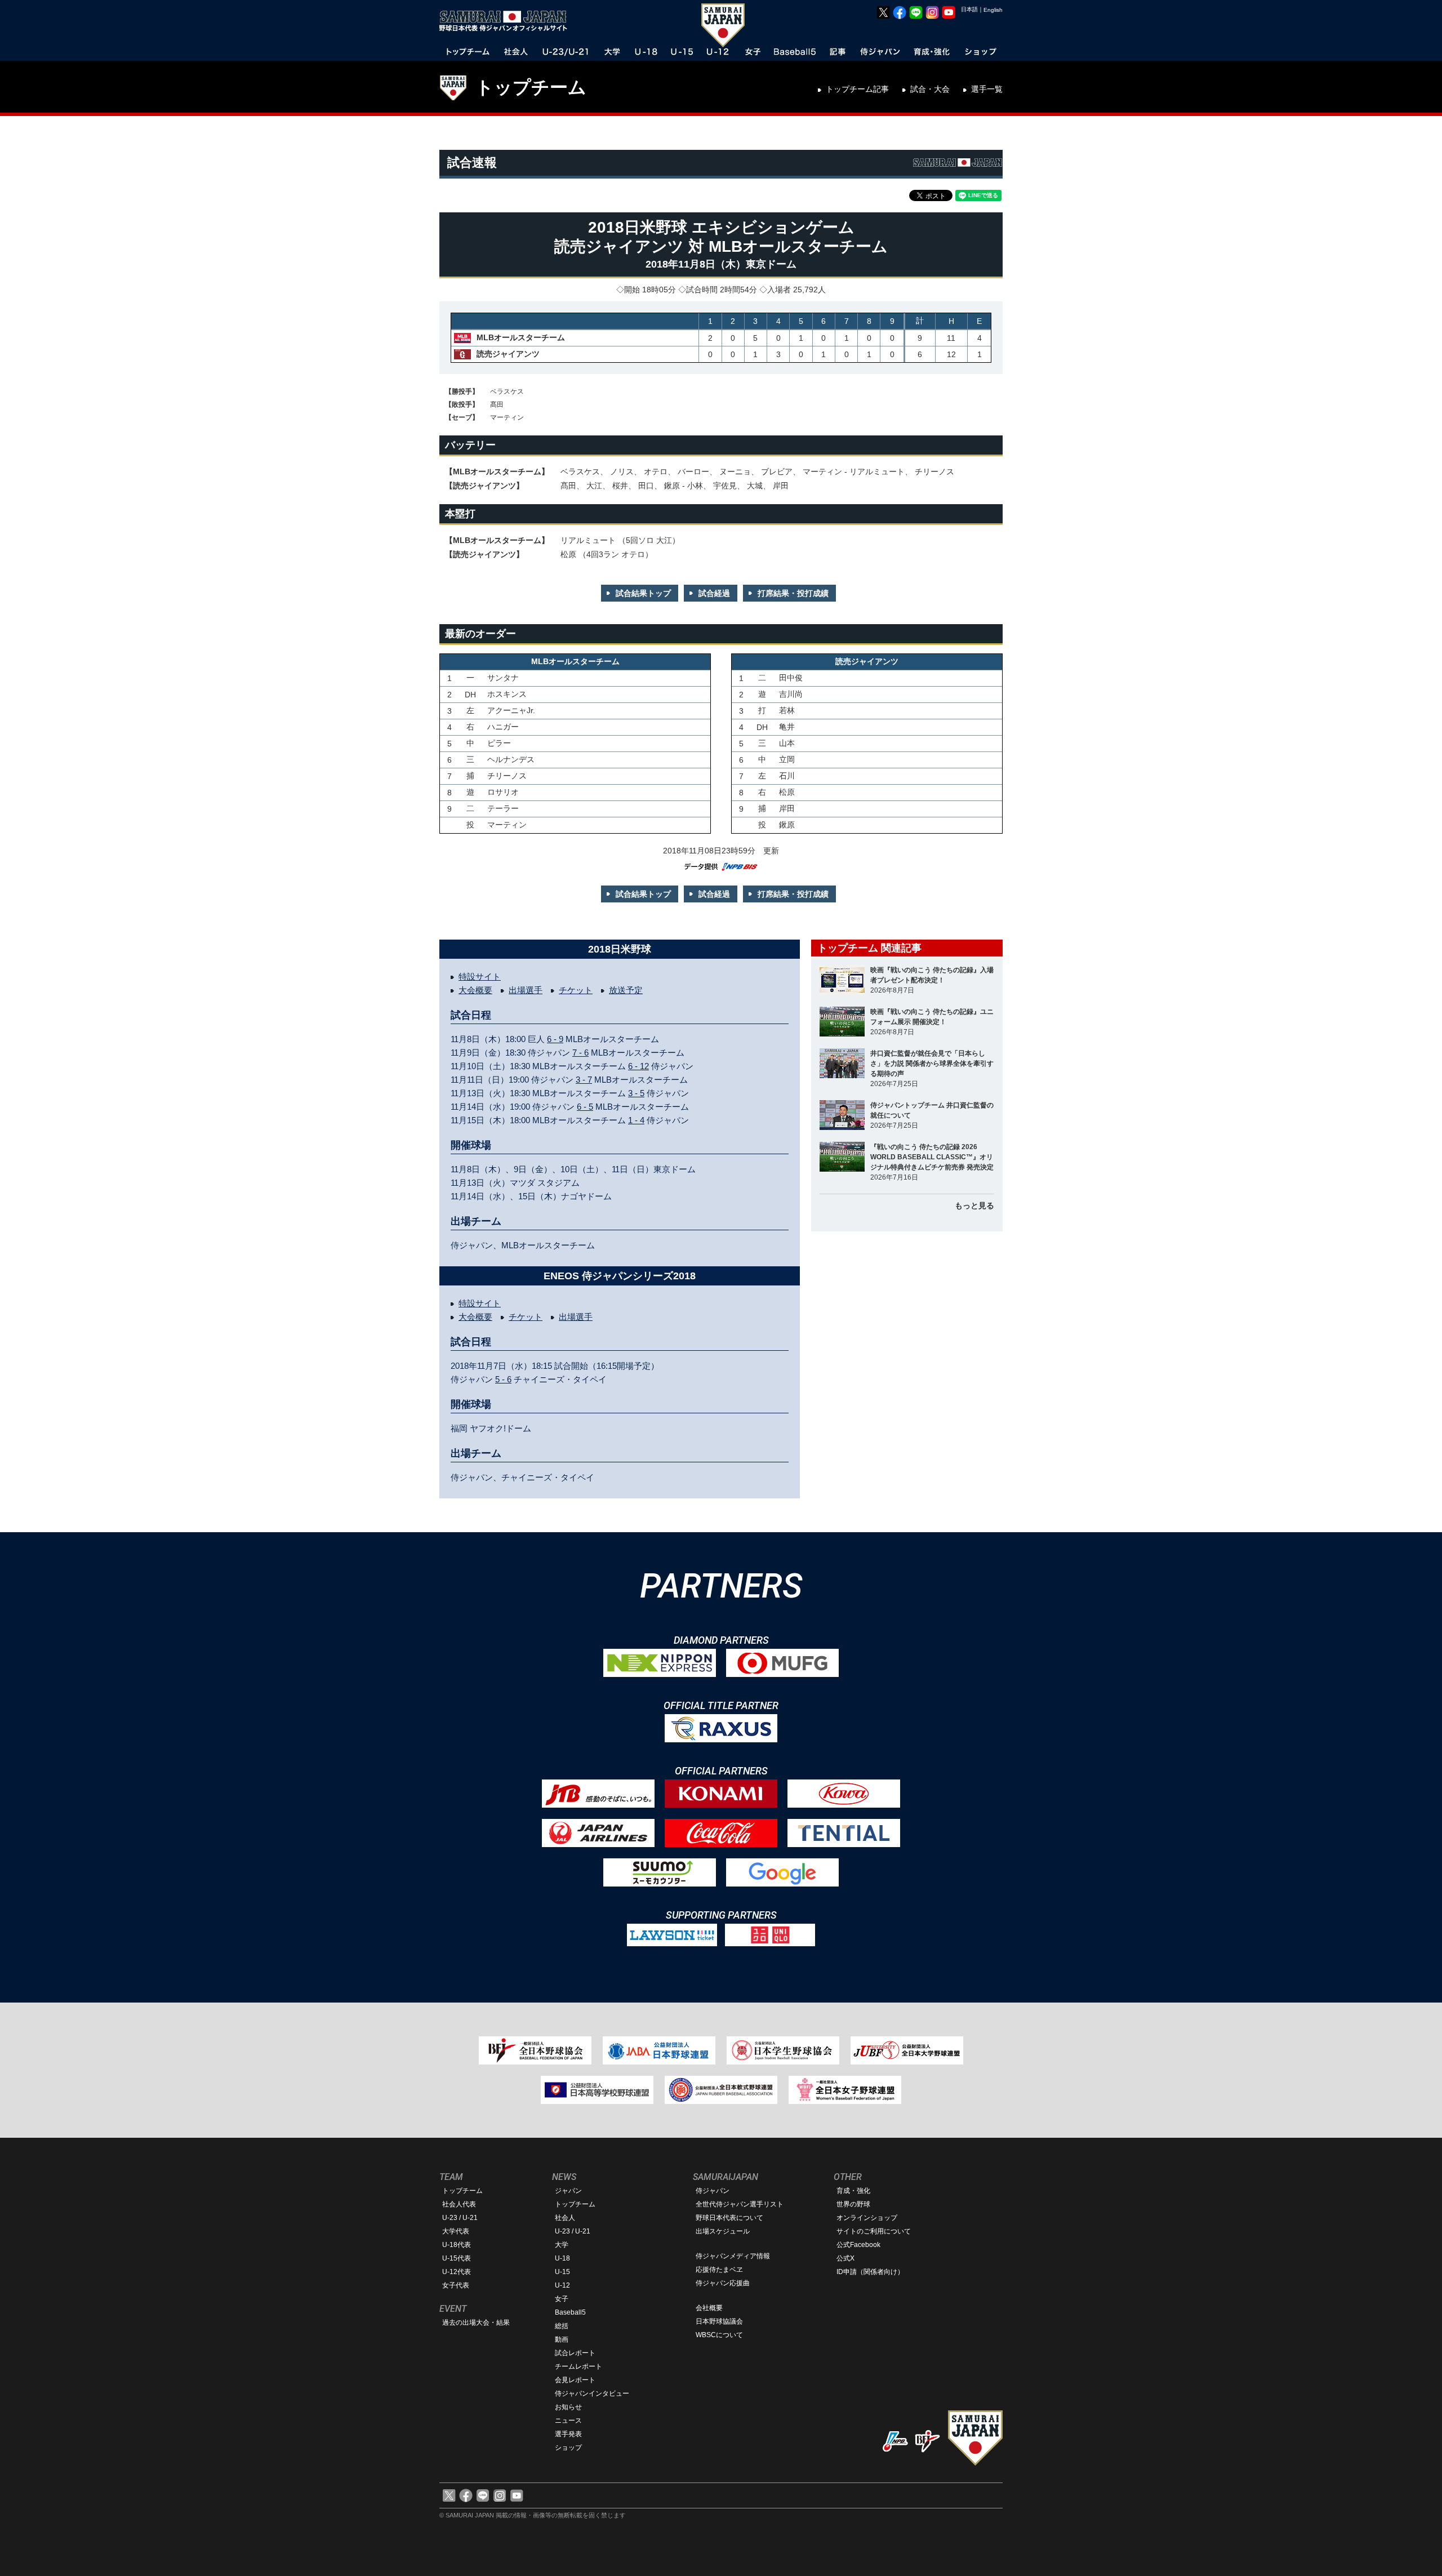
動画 (562, 2339)
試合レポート (575, 2353)
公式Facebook (858, 2245)
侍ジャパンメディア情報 (733, 2256)
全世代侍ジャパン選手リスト (740, 2204)
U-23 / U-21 (460, 2218)
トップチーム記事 (857, 89)
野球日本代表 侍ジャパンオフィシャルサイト (507, 21)
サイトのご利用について (874, 2231)
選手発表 (568, 2434)
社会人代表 (459, 2204)
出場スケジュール (723, 2231)
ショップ (568, 2448)
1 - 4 (636, 1120)
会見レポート (575, 2380)
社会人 (565, 2218)
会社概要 (709, 2308)
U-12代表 (457, 2272)
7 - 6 (580, 1053)
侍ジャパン (713, 2191)
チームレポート (578, 2366)
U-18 (562, 2258)
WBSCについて (719, 2335)
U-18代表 (457, 2245)
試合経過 (714, 593)
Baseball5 (570, 2312)
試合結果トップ (643, 593)
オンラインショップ (867, 2218)
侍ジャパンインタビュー (592, 2393)
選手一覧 (987, 89)
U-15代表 (457, 2258)
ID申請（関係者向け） (870, 2272)
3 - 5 (636, 1093)
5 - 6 (503, 1379)
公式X (845, 2258)
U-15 (562, 2272)
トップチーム (531, 87)
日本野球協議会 (719, 2321)
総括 (562, 2326)
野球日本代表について (729, 2218)
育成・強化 (853, 2191)
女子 (562, 2299)
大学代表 (456, 2231)
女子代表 (456, 2285)
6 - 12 (638, 1066)
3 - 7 (584, 1080)
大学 (562, 2245)
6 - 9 (555, 1039)
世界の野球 (853, 2204)
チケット (576, 990)
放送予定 (626, 990)
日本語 (969, 9)
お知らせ (568, 2407)
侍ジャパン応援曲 (723, 2283)
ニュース (568, 2421)
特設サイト (480, 976)
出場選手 (526, 990)
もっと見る (974, 1205)
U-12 (562, 2285)
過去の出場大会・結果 (476, 2323)
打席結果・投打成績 (793, 593)
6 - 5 (585, 1107)
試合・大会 (930, 89)
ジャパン (568, 2191)
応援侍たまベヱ (719, 2270)
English (993, 10)
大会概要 (475, 990)
